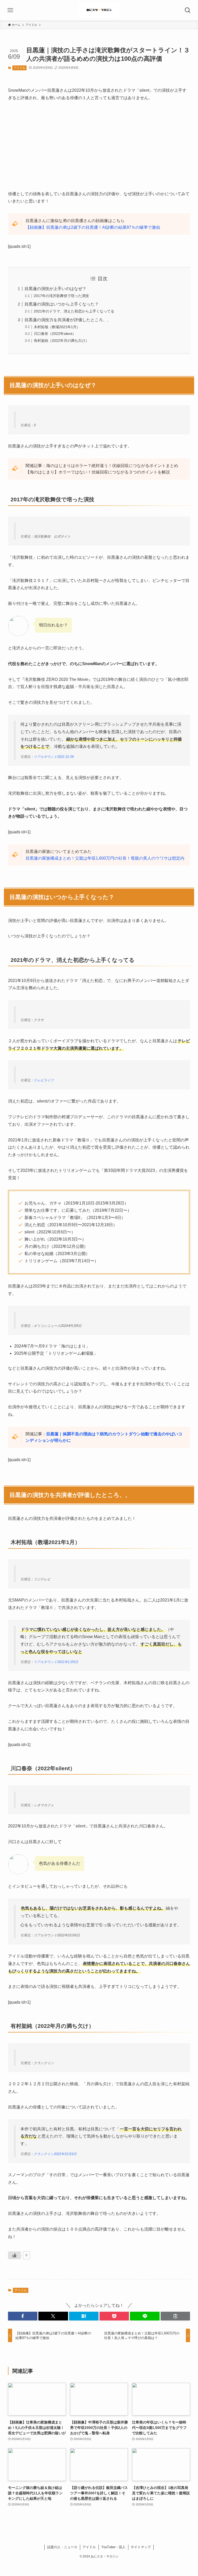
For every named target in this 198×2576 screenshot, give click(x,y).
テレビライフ (44, 1080)
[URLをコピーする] (175, 2316)
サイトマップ (141, 2547)
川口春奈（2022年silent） (55, 334)
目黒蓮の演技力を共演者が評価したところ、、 (68, 320)
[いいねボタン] (14, 2255)
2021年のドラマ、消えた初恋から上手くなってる (74, 311)
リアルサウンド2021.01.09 (54, 757)
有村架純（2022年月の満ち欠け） (61, 341)
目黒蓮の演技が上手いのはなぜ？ (55, 289)
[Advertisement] (99, 146)
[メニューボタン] (10, 10)
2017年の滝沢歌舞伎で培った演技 (61, 296)
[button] (23, 2316)
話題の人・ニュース (62, 2547)
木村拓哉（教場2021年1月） (57, 327)
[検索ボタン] (188, 10)
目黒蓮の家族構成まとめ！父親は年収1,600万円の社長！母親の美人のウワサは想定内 (105, 858)
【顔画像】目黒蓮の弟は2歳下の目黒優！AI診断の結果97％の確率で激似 (93, 227)
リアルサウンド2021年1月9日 (56, 1662)
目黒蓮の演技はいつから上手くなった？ (62, 304)
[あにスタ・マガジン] (99, 10)
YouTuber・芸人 (113, 2547)
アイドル (20, 68)
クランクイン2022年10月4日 (55, 2154)
